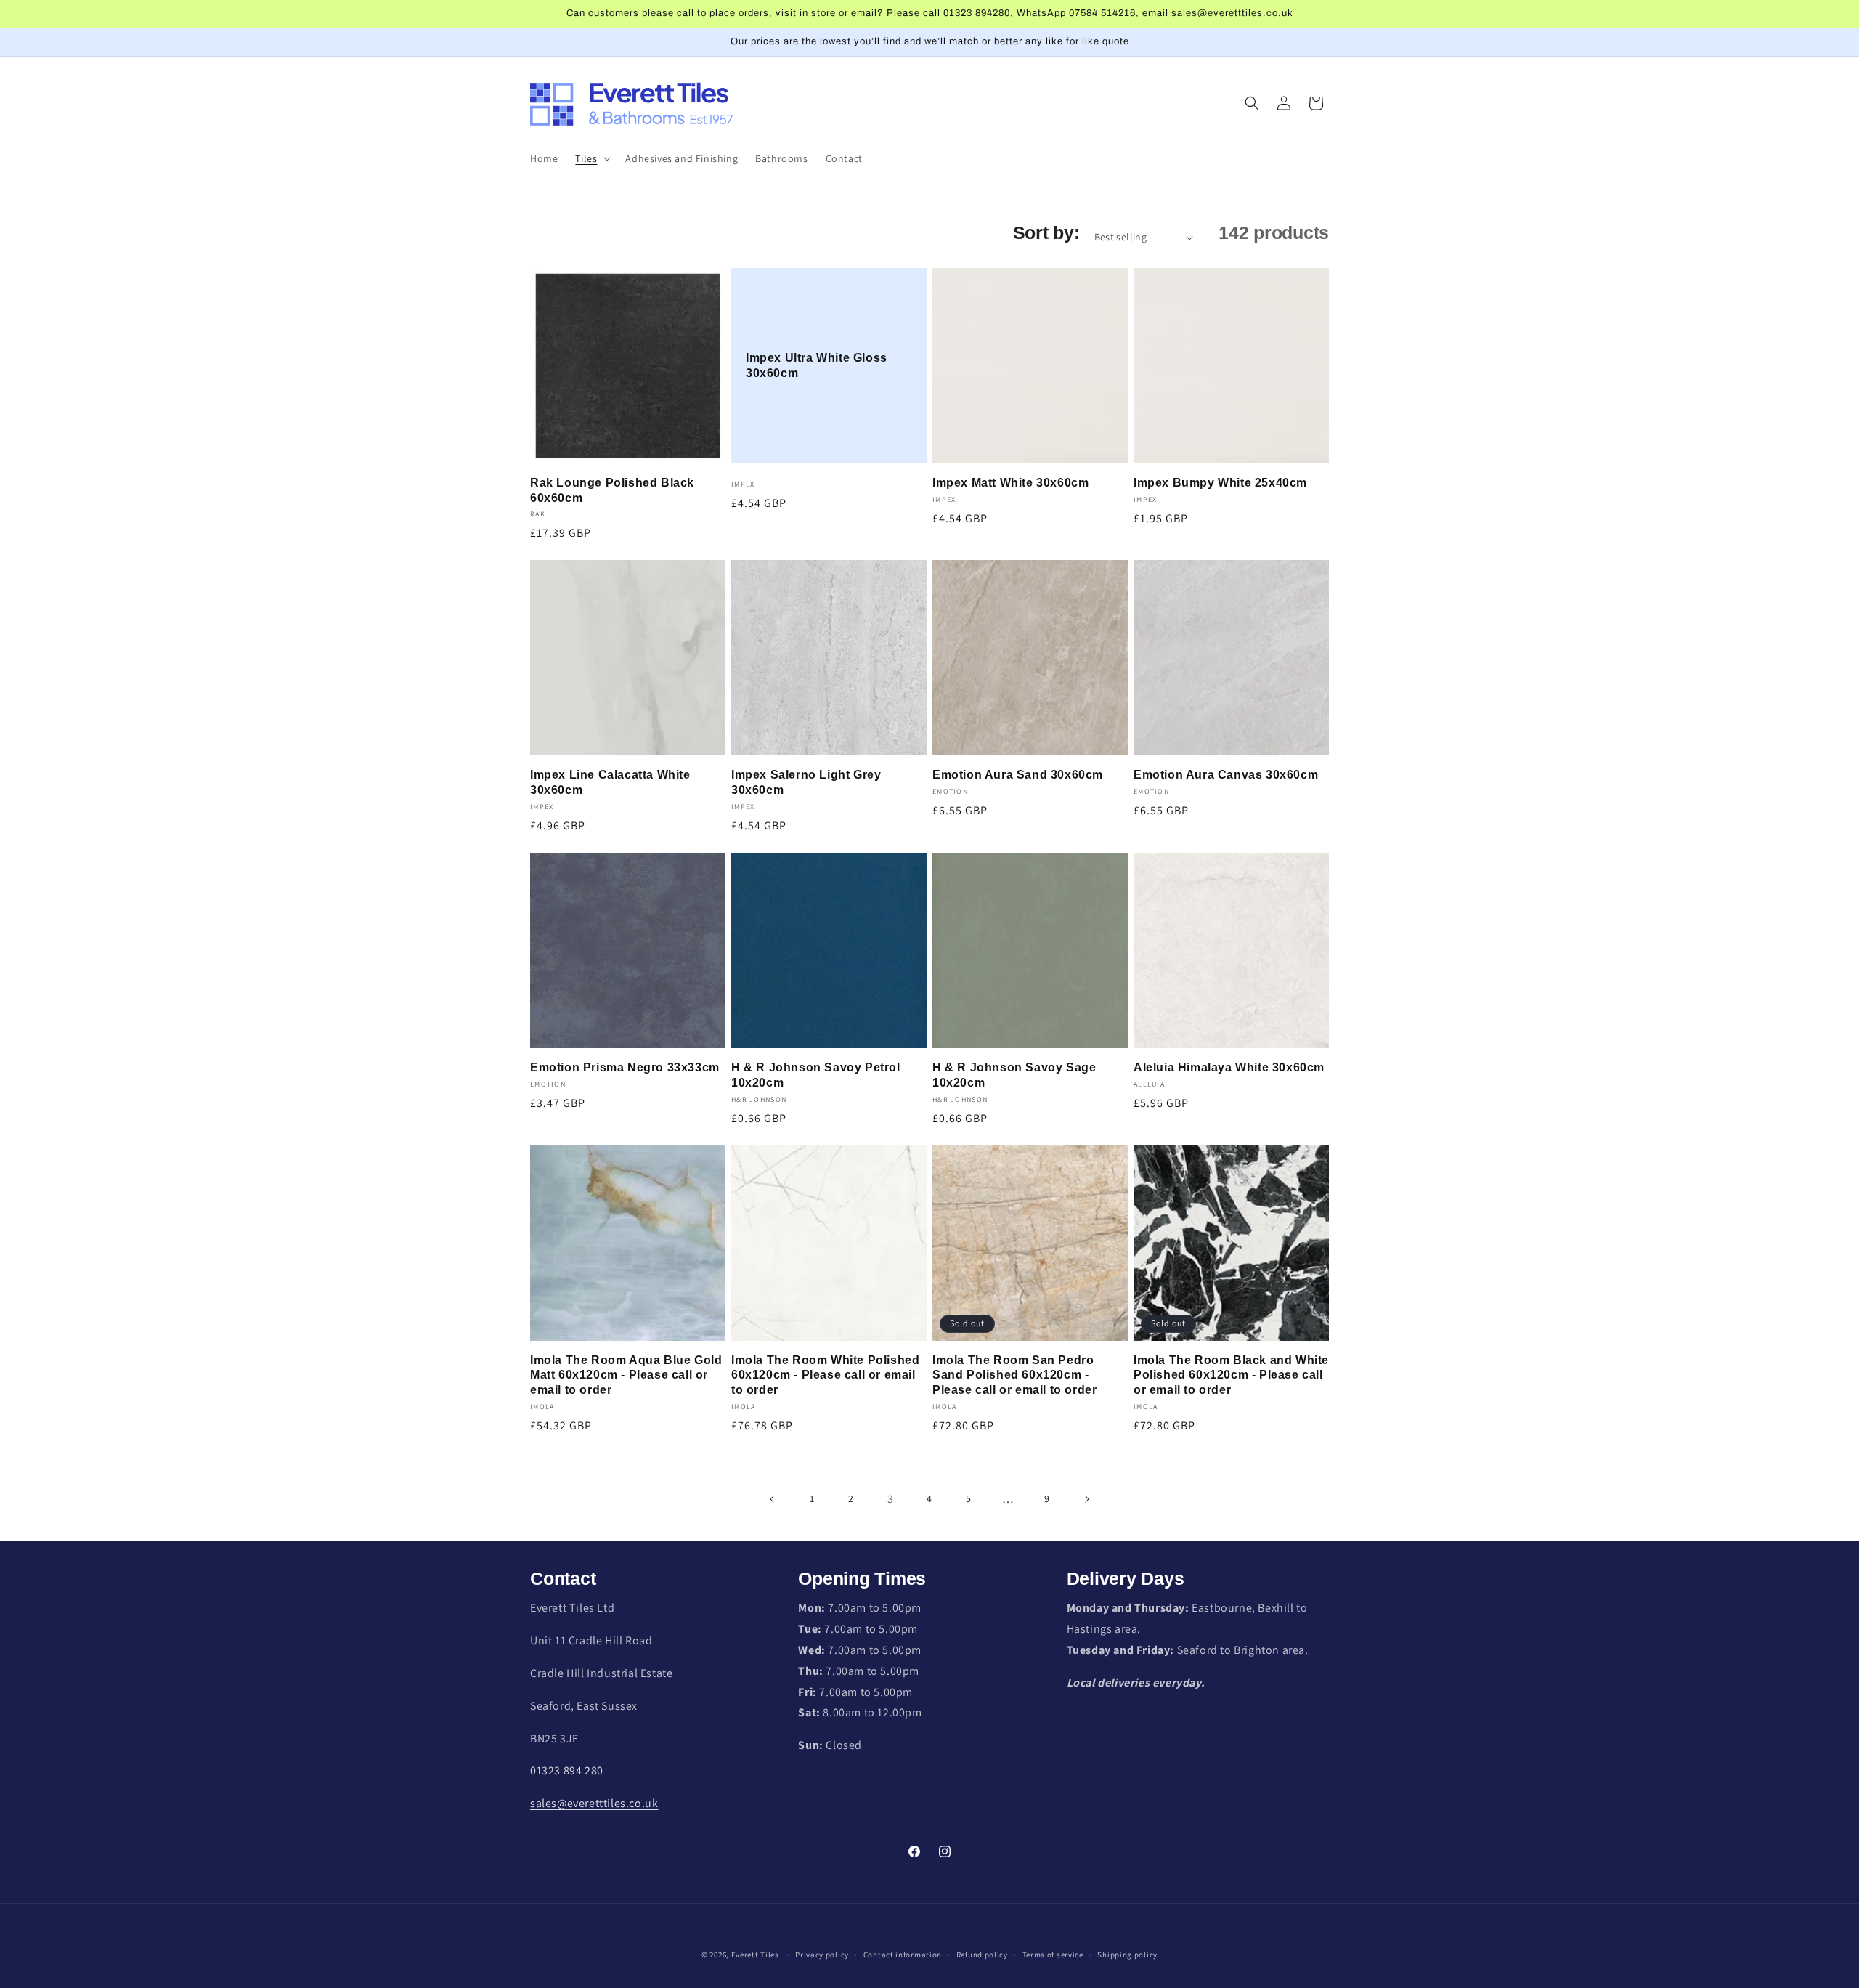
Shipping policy (1127, 1955)
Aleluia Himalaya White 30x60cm (1229, 1067)
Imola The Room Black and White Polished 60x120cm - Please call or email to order (1231, 1375)
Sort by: (1046, 232)
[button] (591, 158)
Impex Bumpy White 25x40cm (1220, 483)
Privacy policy (822, 1955)
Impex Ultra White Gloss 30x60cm (817, 365)
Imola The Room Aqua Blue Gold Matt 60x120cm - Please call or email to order (626, 1375)
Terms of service (1053, 1955)
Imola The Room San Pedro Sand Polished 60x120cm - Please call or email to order (1014, 1375)
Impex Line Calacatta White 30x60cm (610, 782)
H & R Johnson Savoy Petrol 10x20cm (816, 1075)
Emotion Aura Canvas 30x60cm (1226, 775)
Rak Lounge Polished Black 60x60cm (612, 490)
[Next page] (1086, 1499)
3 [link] (891, 1499)
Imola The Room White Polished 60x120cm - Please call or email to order (825, 1375)
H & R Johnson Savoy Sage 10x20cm (1014, 1075)
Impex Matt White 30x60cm (1010, 483)
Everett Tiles (755, 1955)
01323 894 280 (567, 1770)
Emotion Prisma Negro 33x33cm (625, 1067)
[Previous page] (773, 1499)
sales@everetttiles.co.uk (594, 1803)
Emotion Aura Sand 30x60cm (1018, 775)
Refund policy (982, 1955)
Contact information (903, 1955)
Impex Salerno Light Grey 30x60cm (806, 782)
